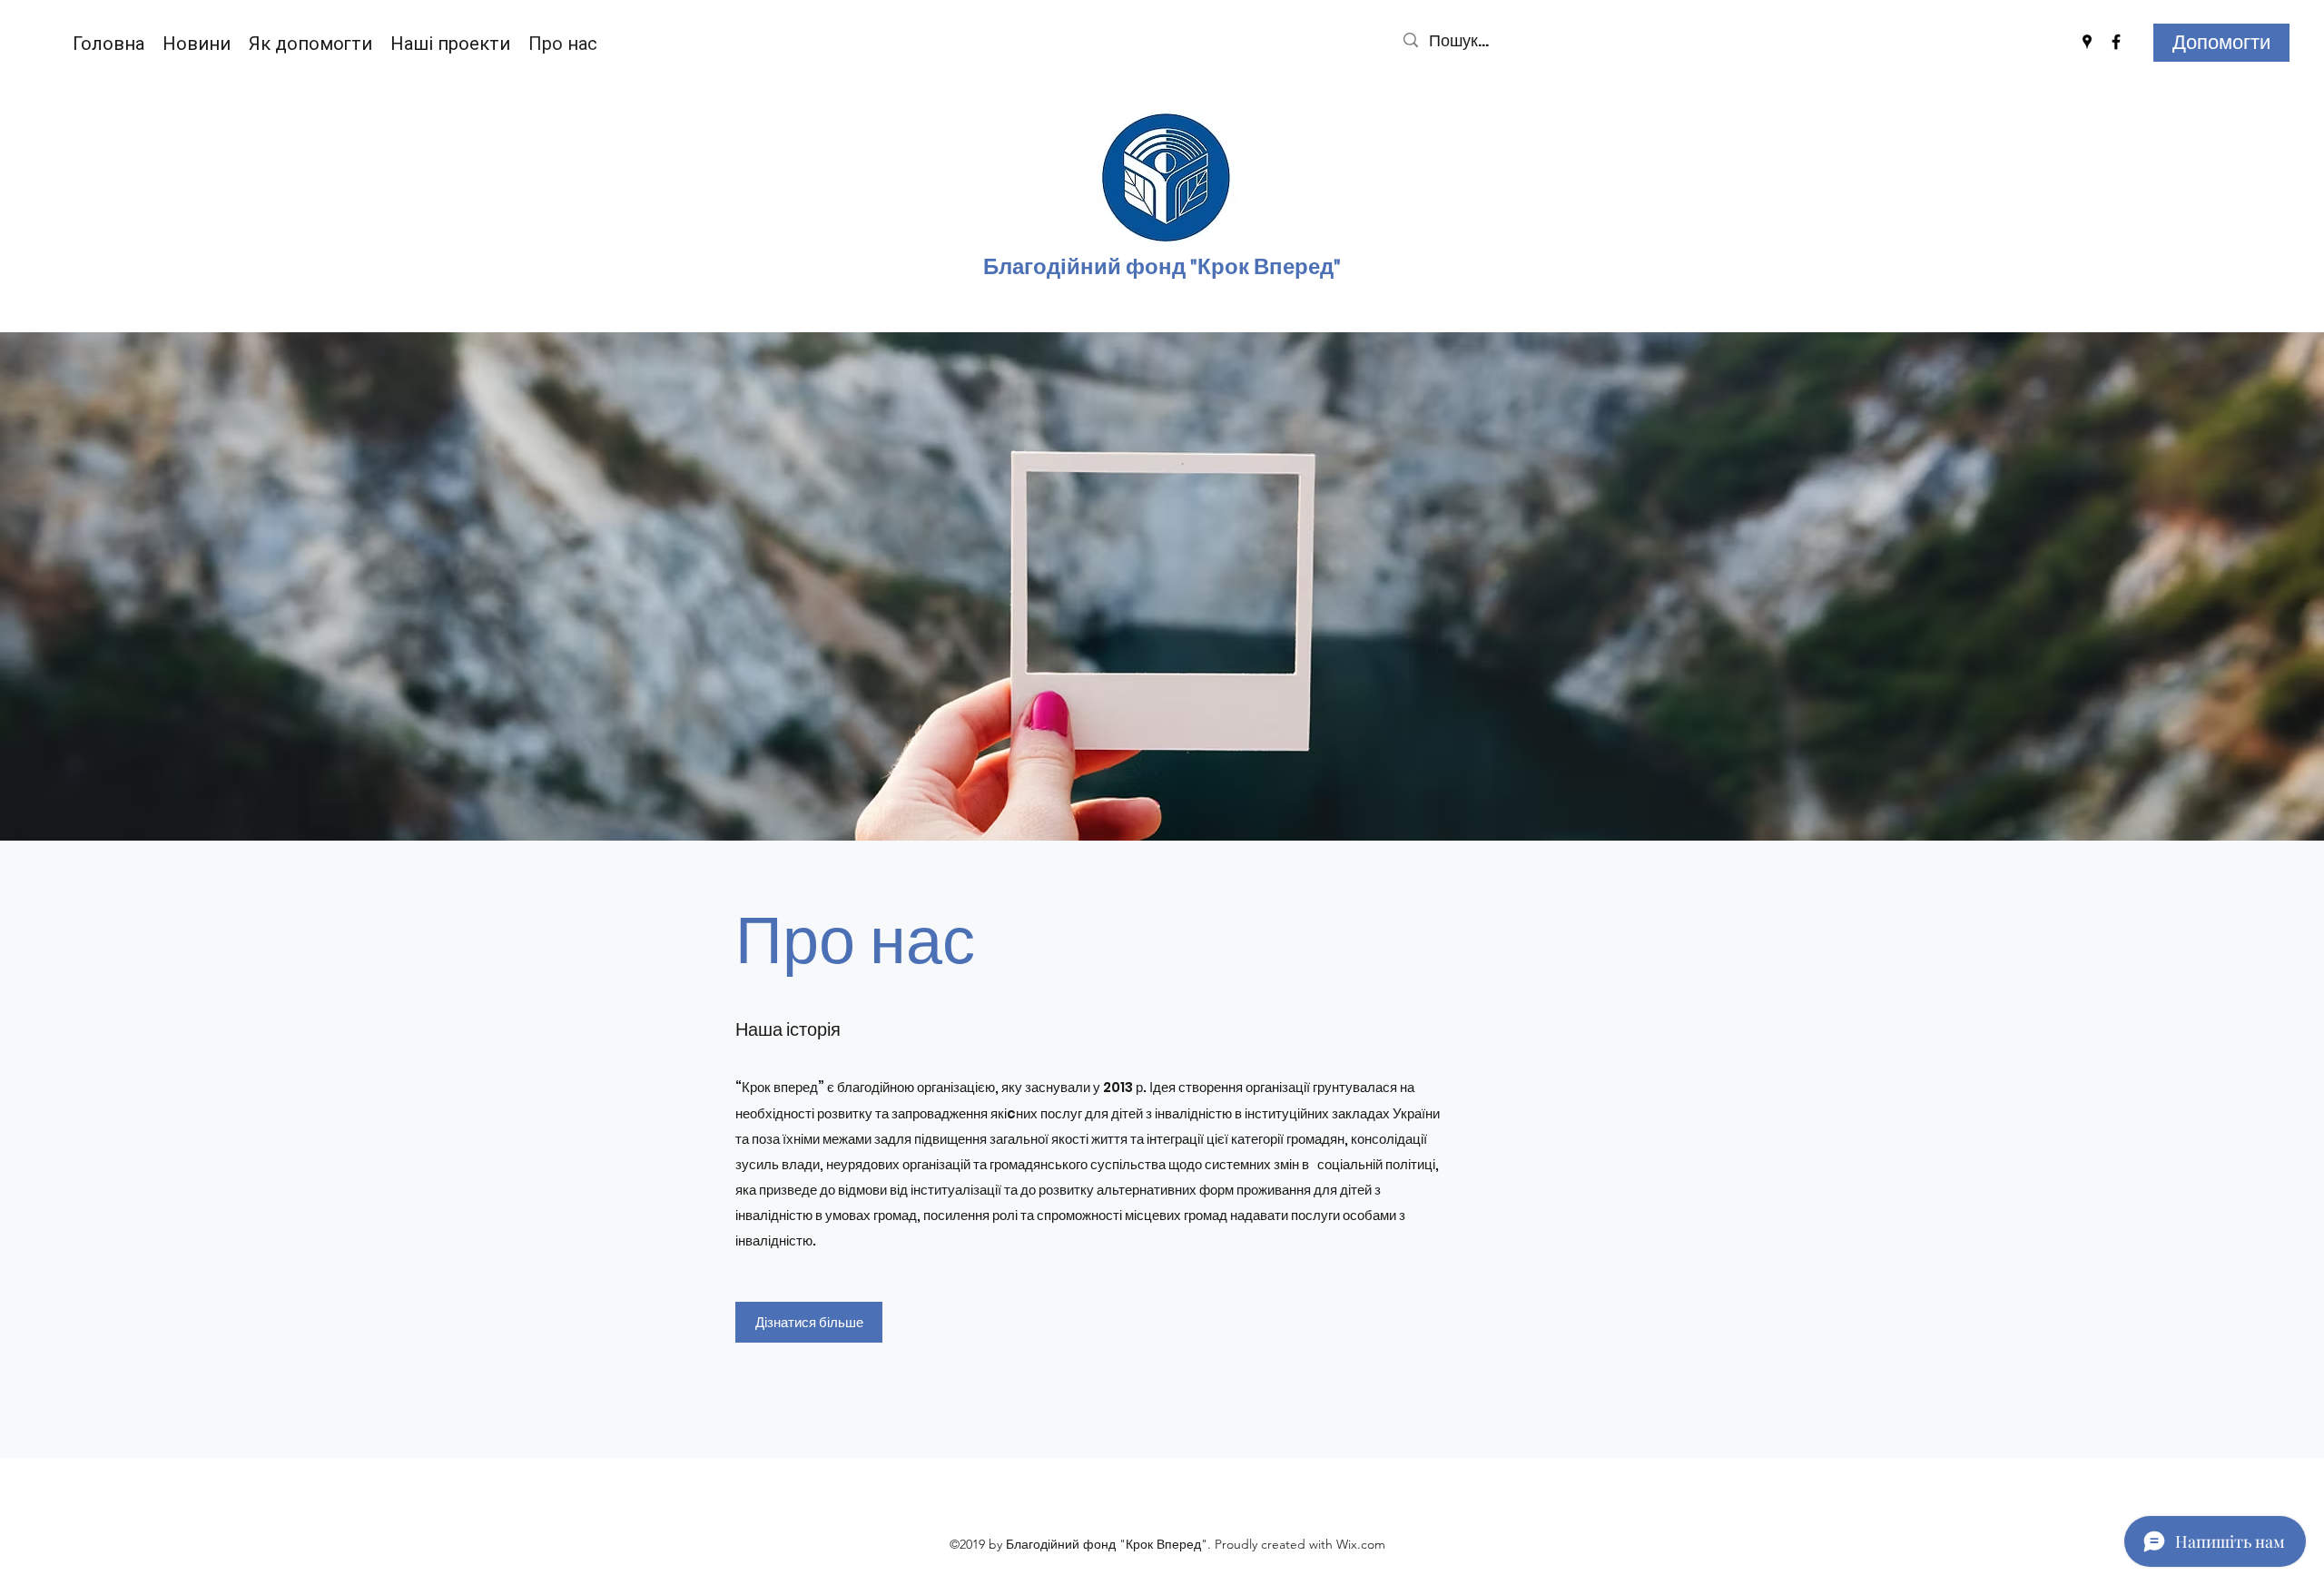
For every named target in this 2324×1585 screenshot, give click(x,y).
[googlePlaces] (2087, 42)
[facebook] (2116, 42)
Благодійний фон (1078, 267)
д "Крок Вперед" (1256, 267)
